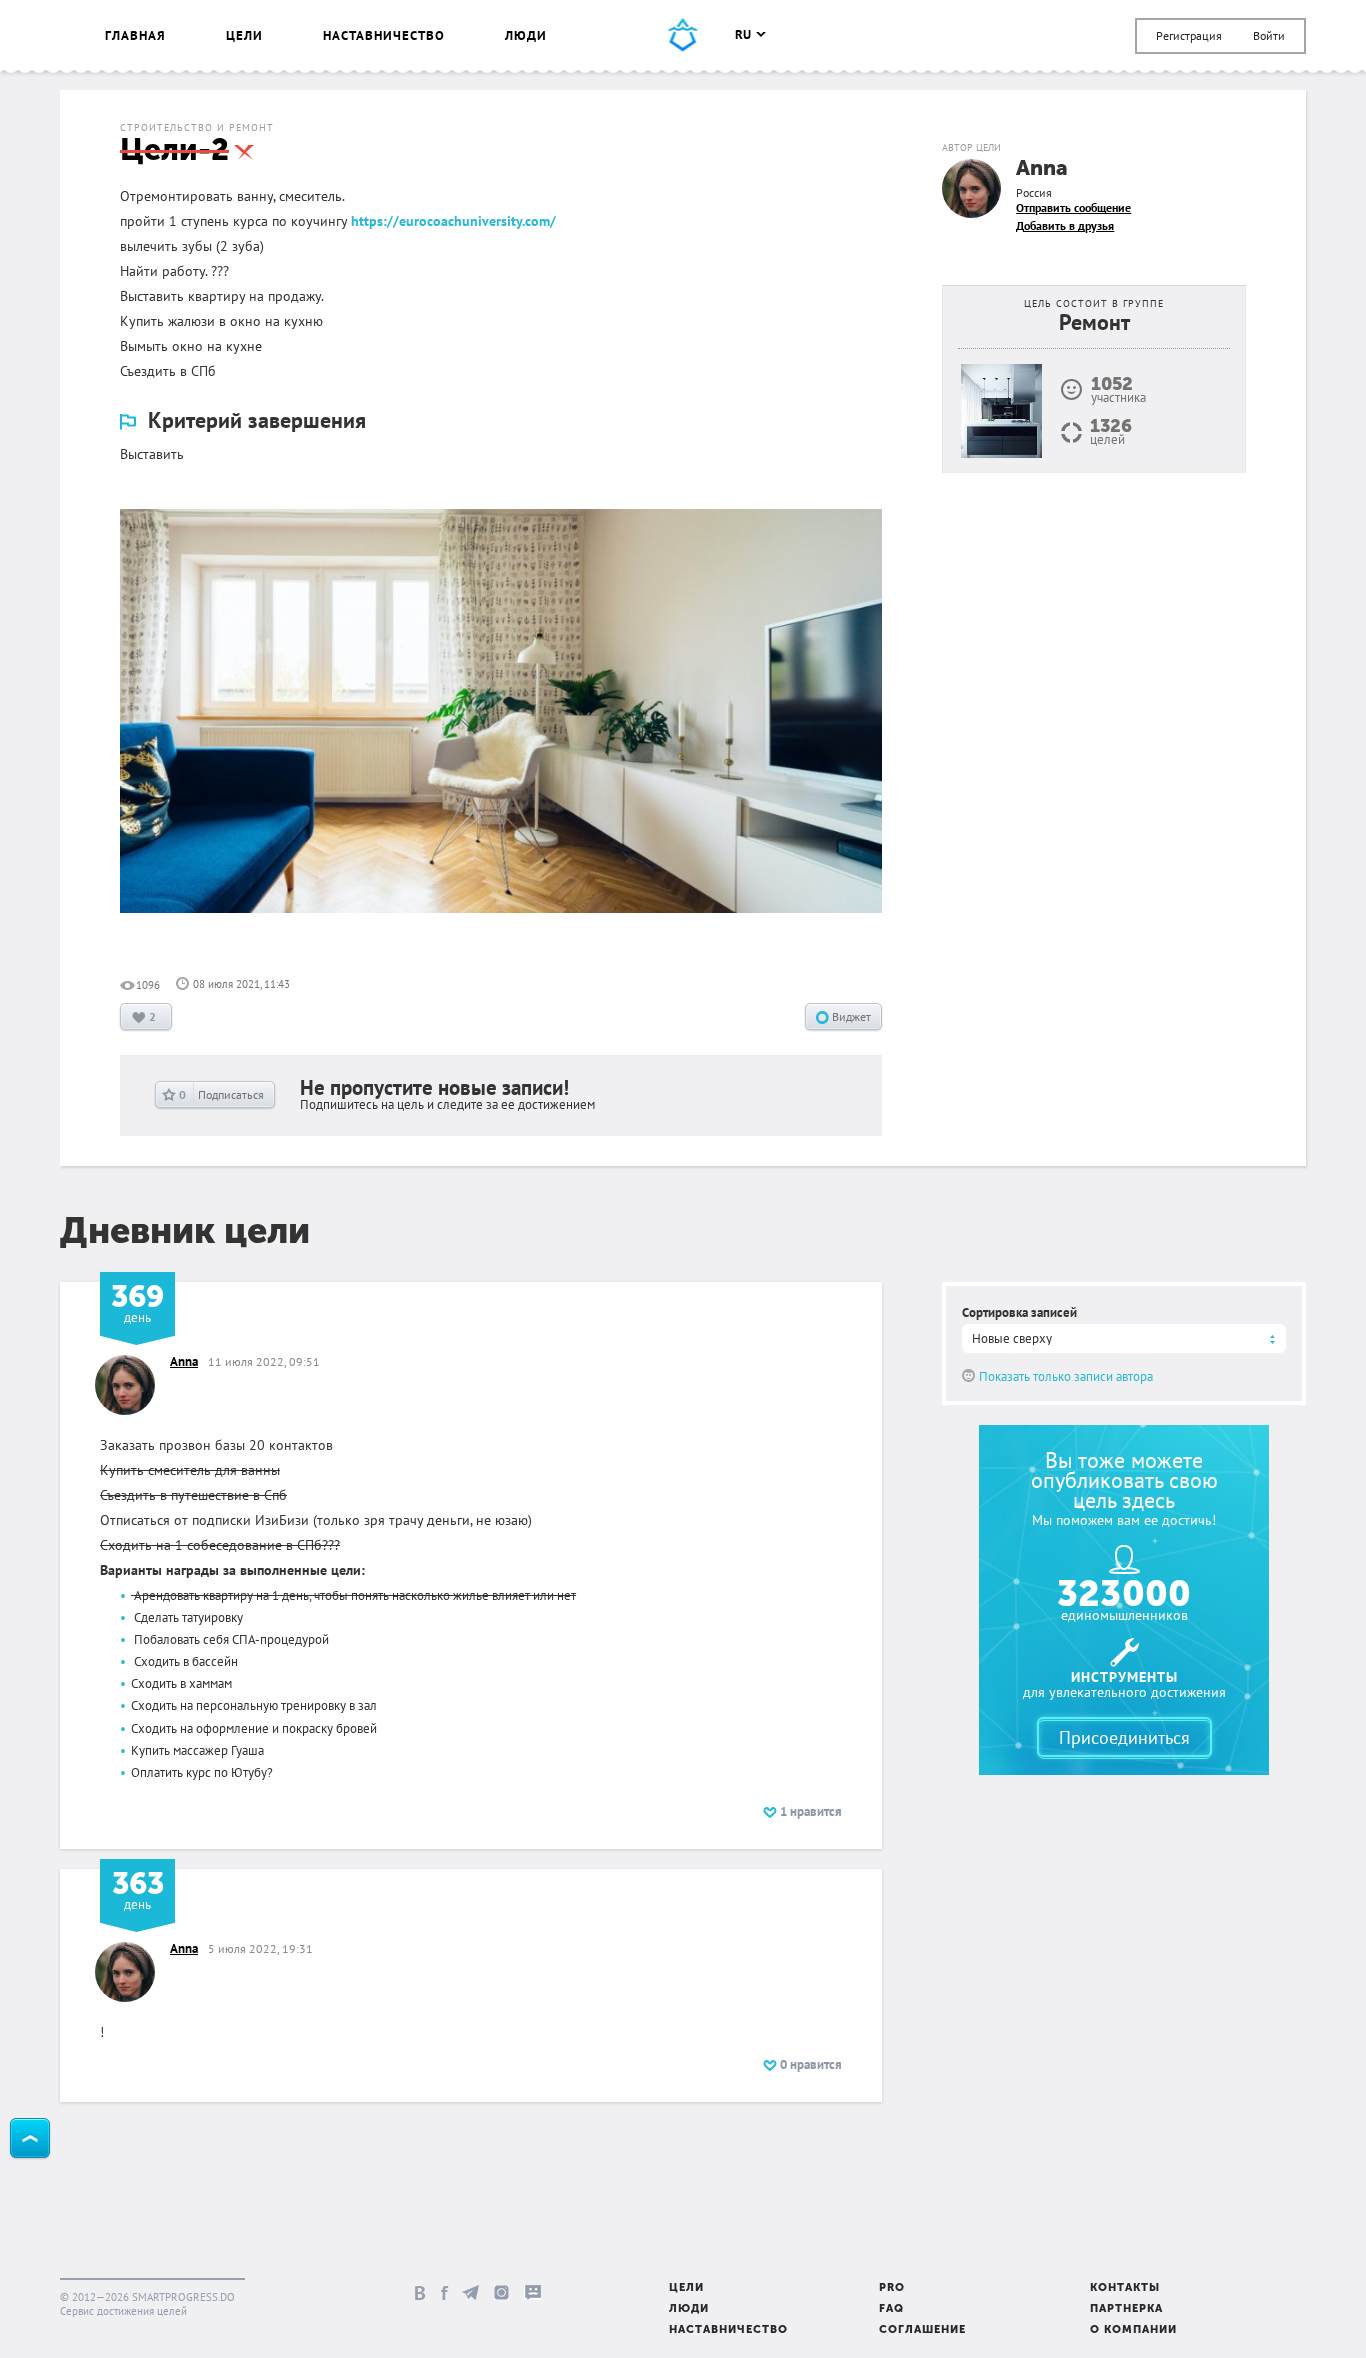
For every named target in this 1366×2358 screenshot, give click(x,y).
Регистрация (1189, 35)
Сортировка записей (1019, 1312)
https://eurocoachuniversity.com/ (453, 221)
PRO (892, 2288)
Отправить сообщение (1073, 207)
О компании (1133, 2330)
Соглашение (922, 2330)
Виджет (850, 1016)
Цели (244, 35)
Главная (135, 35)
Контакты (1125, 2288)
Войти (1269, 35)
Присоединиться (1124, 1737)
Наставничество (384, 35)
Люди (526, 35)
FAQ (891, 2309)
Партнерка (1126, 2309)
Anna (1042, 169)
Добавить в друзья (1065, 225)
